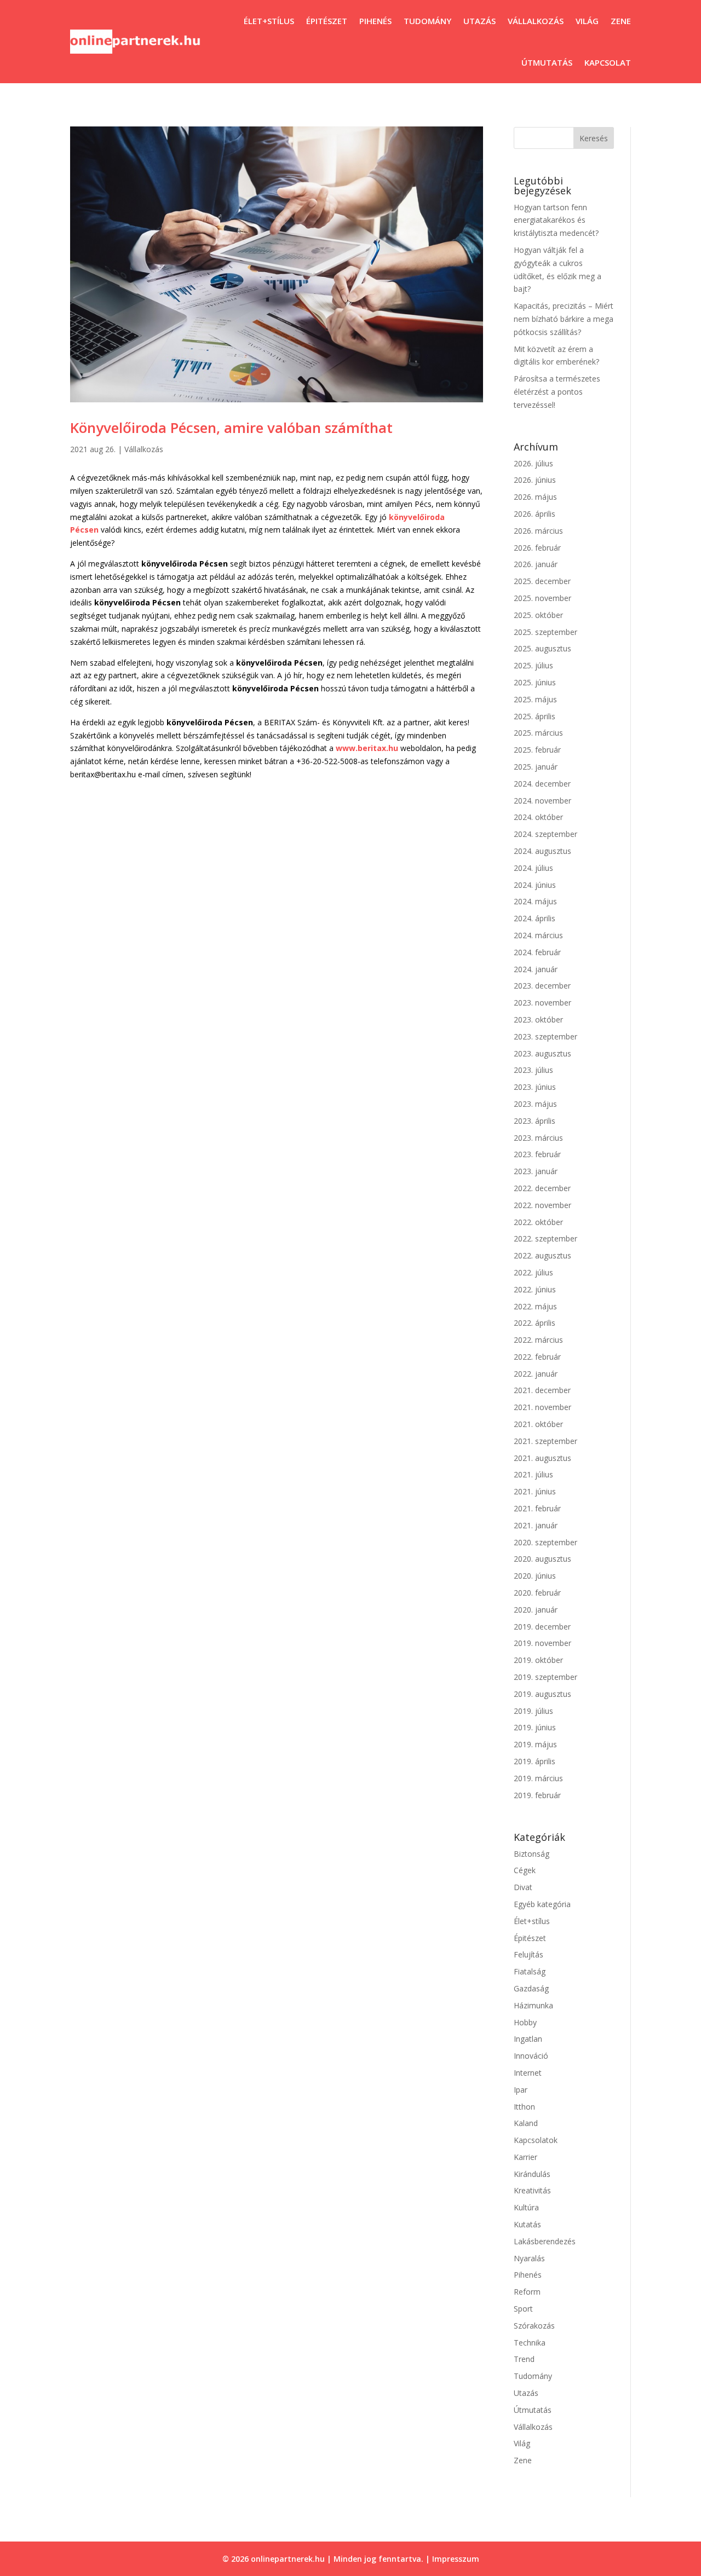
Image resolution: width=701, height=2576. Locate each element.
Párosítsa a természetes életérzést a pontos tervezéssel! (557, 392)
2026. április (535, 514)
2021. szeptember (545, 1441)
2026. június (535, 480)
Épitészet (327, 21)
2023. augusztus (542, 1053)
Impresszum (456, 2559)
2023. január (536, 1171)
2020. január (536, 1610)
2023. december (542, 986)
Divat (523, 1887)
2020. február (537, 1593)
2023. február (537, 1154)
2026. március (538, 531)
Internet (528, 2073)
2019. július (533, 1711)
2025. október (538, 615)
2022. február (537, 1357)
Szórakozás (534, 2326)
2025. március (538, 733)
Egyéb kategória (542, 1904)
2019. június (535, 1727)
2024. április (535, 918)
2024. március (538, 935)
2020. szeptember (545, 1542)
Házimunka (533, 2005)
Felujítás (528, 1954)
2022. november (542, 1205)
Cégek (525, 1870)
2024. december (542, 784)
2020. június (535, 1576)
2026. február (537, 548)
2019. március (538, 1778)
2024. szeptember (545, 834)
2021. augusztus (542, 1458)
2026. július (533, 463)
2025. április (535, 716)
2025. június (535, 682)
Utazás (479, 21)
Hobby (525, 2022)
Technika (530, 2343)
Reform (527, 2292)
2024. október (538, 817)
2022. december (542, 1188)
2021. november (542, 1407)
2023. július (533, 1070)
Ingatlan (528, 2039)
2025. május (535, 699)
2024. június (535, 885)
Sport (523, 2309)
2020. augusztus (542, 1559)
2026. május (535, 497)
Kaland (526, 2123)
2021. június (535, 1491)
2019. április (535, 1761)
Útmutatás (547, 62)
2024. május (535, 901)
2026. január (536, 564)
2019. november (542, 1643)
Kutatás (527, 2224)
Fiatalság (530, 1971)
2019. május (535, 1744)
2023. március (538, 1138)
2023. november (542, 1003)
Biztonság (532, 1854)
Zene (621, 21)
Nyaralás (529, 2258)
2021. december (542, 1390)
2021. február (537, 1508)
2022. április (535, 1323)
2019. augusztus (542, 1694)
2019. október (538, 1660)
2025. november (542, 598)
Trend (524, 2359)
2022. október (538, 1222)
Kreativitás (532, 2190)
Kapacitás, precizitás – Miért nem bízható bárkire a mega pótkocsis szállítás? (564, 319)
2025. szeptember (545, 632)
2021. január (536, 1525)
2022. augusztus (542, 1255)
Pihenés (375, 21)
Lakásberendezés (545, 2241)
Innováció (531, 2056)
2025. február (537, 750)
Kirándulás (532, 2174)
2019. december (542, 1627)
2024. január (536, 969)
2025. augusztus (542, 648)
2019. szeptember (545, 1677)
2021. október (538, 1424)
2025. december (542, 581)
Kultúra (526, 2207)
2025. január (536, 767)
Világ (587, 21)
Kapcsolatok (536, 2140)
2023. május (535, 1104)
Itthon (524, 2107)
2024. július (533, 868)
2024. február (537, 952)
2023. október (538, 1020)
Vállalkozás (536, 21)
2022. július (533, 1272)
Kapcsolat (608, 62)
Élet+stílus (269, 21)
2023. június (535, 1087)
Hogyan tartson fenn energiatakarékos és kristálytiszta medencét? (556, 220)
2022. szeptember (545, 1238)
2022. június (535, 1289)
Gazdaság (531, 1988)
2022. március (538, 1340)
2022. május (535, 1306)
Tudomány (427, 21)
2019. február (537, 1795)
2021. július (533, 1474)
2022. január (536, 1374)
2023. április (535, 1121)
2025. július (533, 665)
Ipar (521, 2090)
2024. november (542, 801)
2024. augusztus (542, 851)
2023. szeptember (545, 1036)
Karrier (525, 2157)
